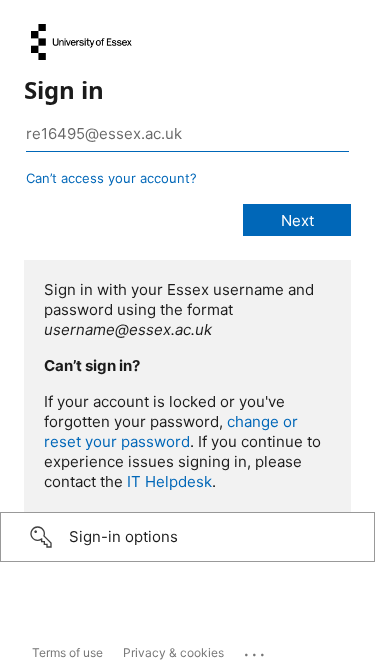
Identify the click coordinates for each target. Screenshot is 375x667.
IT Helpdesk (169, 481)
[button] (187, 537)
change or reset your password (171, 431)
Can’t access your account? (111, 178)
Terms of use (67, 652)
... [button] (256, 650)
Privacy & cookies (173, 652)
